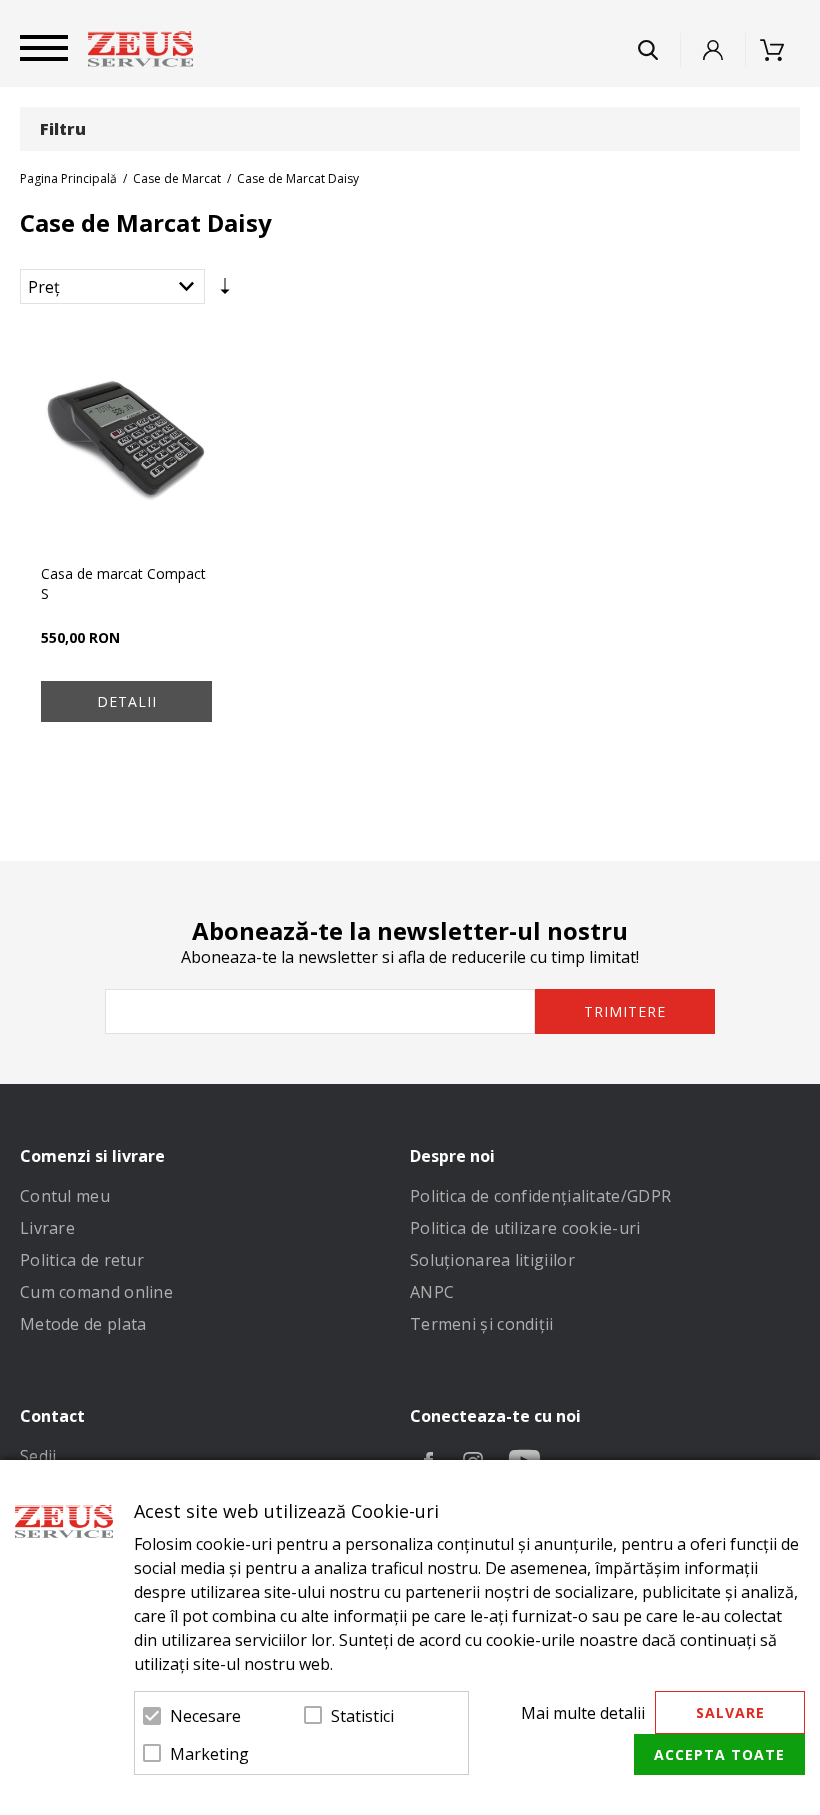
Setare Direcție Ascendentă (225, 291)
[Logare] (713, 50)
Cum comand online (96, 1292)
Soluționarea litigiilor (492, 1260)
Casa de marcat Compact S (123, 583)
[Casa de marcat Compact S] (126, 440)
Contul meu (65, 1196)
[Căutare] (648, 50)
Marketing (209, 1754)
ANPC (432, 1292)
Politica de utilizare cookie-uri (525, 1228)
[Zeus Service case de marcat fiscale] (140, 49)
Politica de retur (82, 1260)
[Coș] (778, 50)
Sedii (38, 1456)
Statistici (362, 1716)
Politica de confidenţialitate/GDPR (540, 1196)
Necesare (205, 1716)
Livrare (47, 1228)
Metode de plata (83, 1324)
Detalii (127, 701)
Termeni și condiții (482, 1324)
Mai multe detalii (583, 1713)
